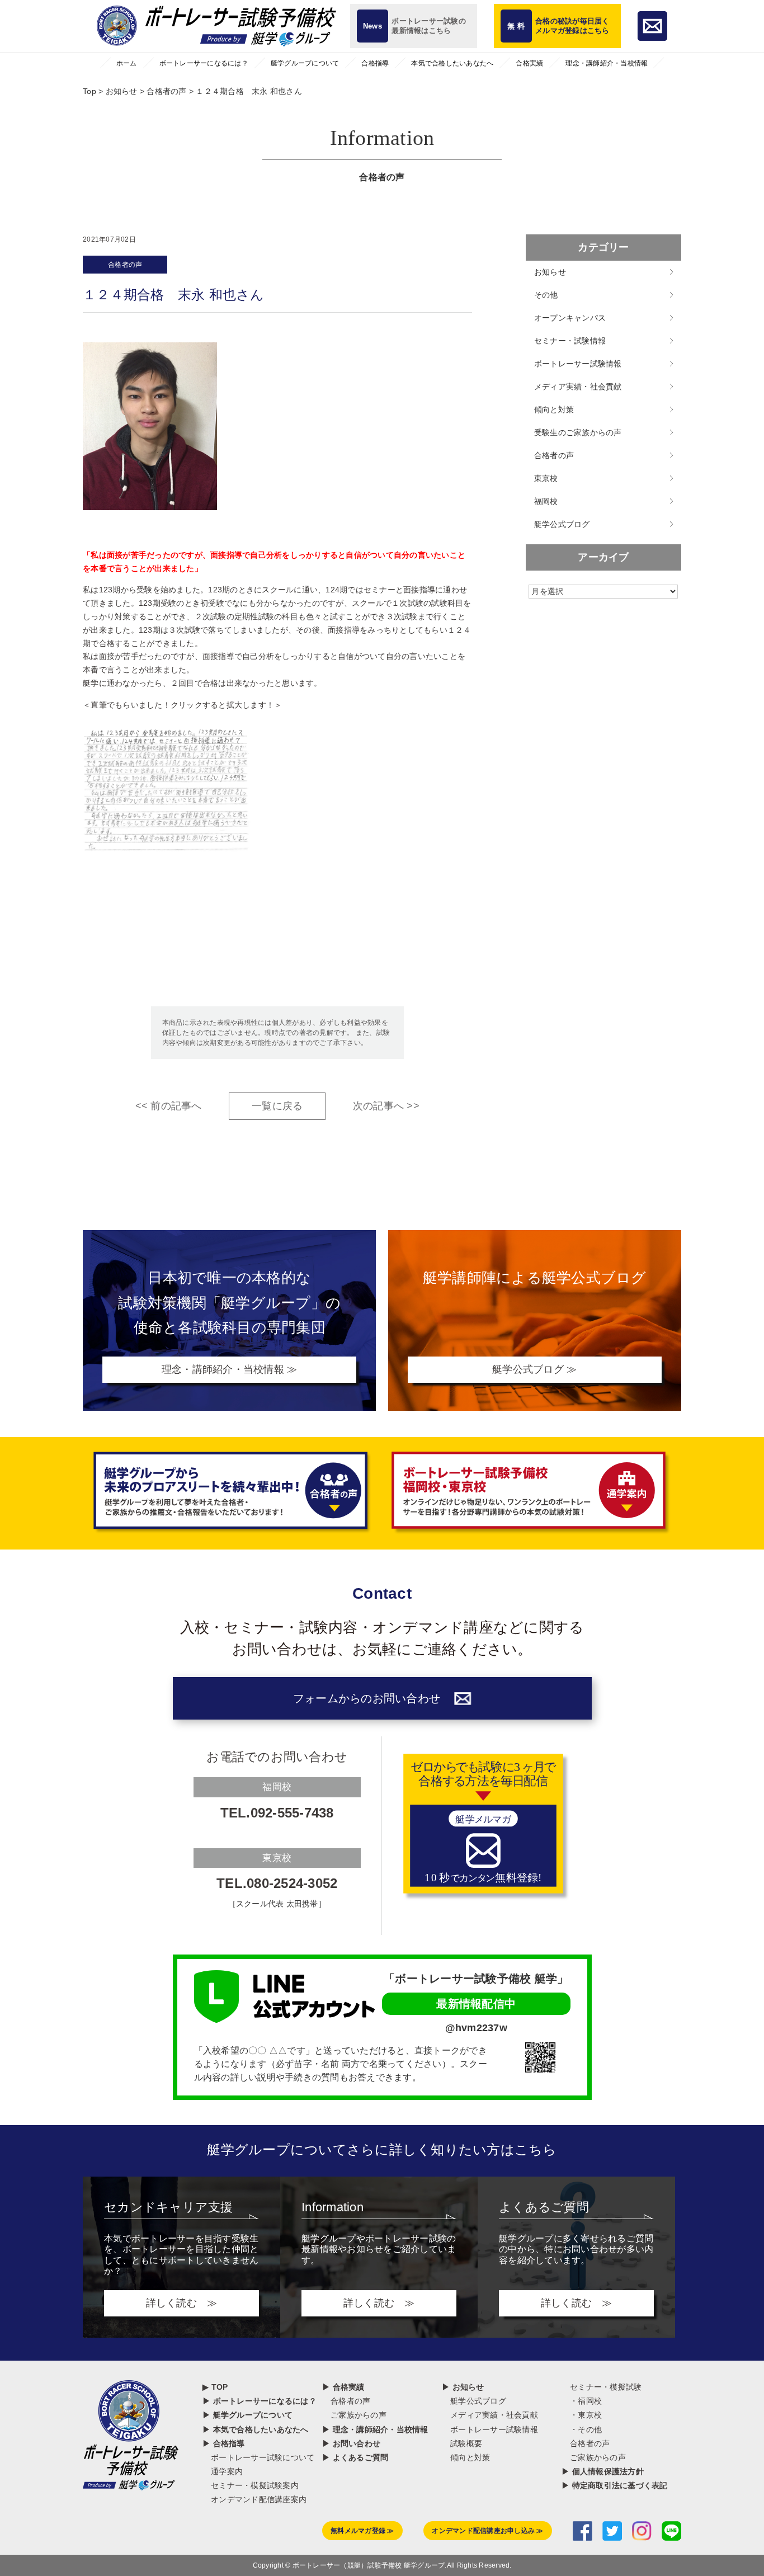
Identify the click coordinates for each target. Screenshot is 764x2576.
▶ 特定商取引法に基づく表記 (615, 2485)
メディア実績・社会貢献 (578, 387)
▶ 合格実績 (343, 2387)
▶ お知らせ (463, 2387)
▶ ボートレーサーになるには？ (260, 2401)
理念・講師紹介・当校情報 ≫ (230, 1369)
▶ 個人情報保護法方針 (603, 2471)
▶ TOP (215, 2387)
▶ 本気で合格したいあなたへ (256, 2429)
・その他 (586, 2429)
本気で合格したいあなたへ (452, 63)
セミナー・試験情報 (570, 341)
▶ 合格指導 (224, 2443)
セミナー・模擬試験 (606, 2387)
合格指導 (375, 63)
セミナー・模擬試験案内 (255, 2485)
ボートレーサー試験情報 (578, 364)
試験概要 (466, 2443)
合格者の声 (125, 265)
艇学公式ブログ (562, 524)
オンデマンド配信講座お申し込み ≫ (487, 2531)
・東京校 (586, 2415)
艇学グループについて (305, 63)
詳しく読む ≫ (182, 2303)
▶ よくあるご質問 (355, 2457)
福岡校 (546, 501)
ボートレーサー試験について (263, 2457)
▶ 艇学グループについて (247, 2415)
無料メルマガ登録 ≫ (362, 2531)
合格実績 (529, 63)
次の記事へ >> (386, 1106)
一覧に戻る (277, 1106)
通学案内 (227, 2471)
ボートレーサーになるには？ (204, 63)
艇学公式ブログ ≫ (534, 1369)
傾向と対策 (554, 409)
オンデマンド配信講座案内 (259, 2499)
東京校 (546, 478)
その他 (546, 295)
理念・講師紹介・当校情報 (607, 63)
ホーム (127, 63)
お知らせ (550, 272)
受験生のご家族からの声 (578, 432)
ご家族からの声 (359, 2415)
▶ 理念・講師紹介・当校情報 (375, 2429)
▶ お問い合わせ (351, 2443)
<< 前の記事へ (169, 1106)
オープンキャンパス (570, 318)
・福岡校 (586, 2401)
